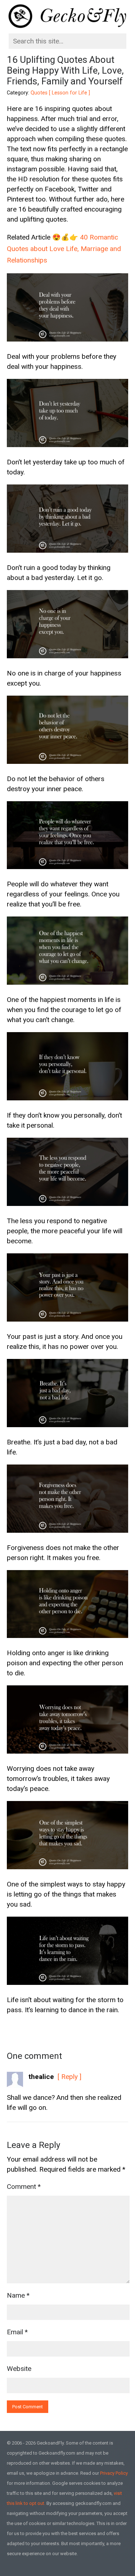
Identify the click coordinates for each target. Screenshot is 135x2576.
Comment (24, 2187)
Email (17, 2332)
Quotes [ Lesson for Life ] (60, 93)
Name (18, 2295)
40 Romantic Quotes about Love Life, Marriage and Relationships (64, 249)
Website (19, 2369)
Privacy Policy (114, 2473)
